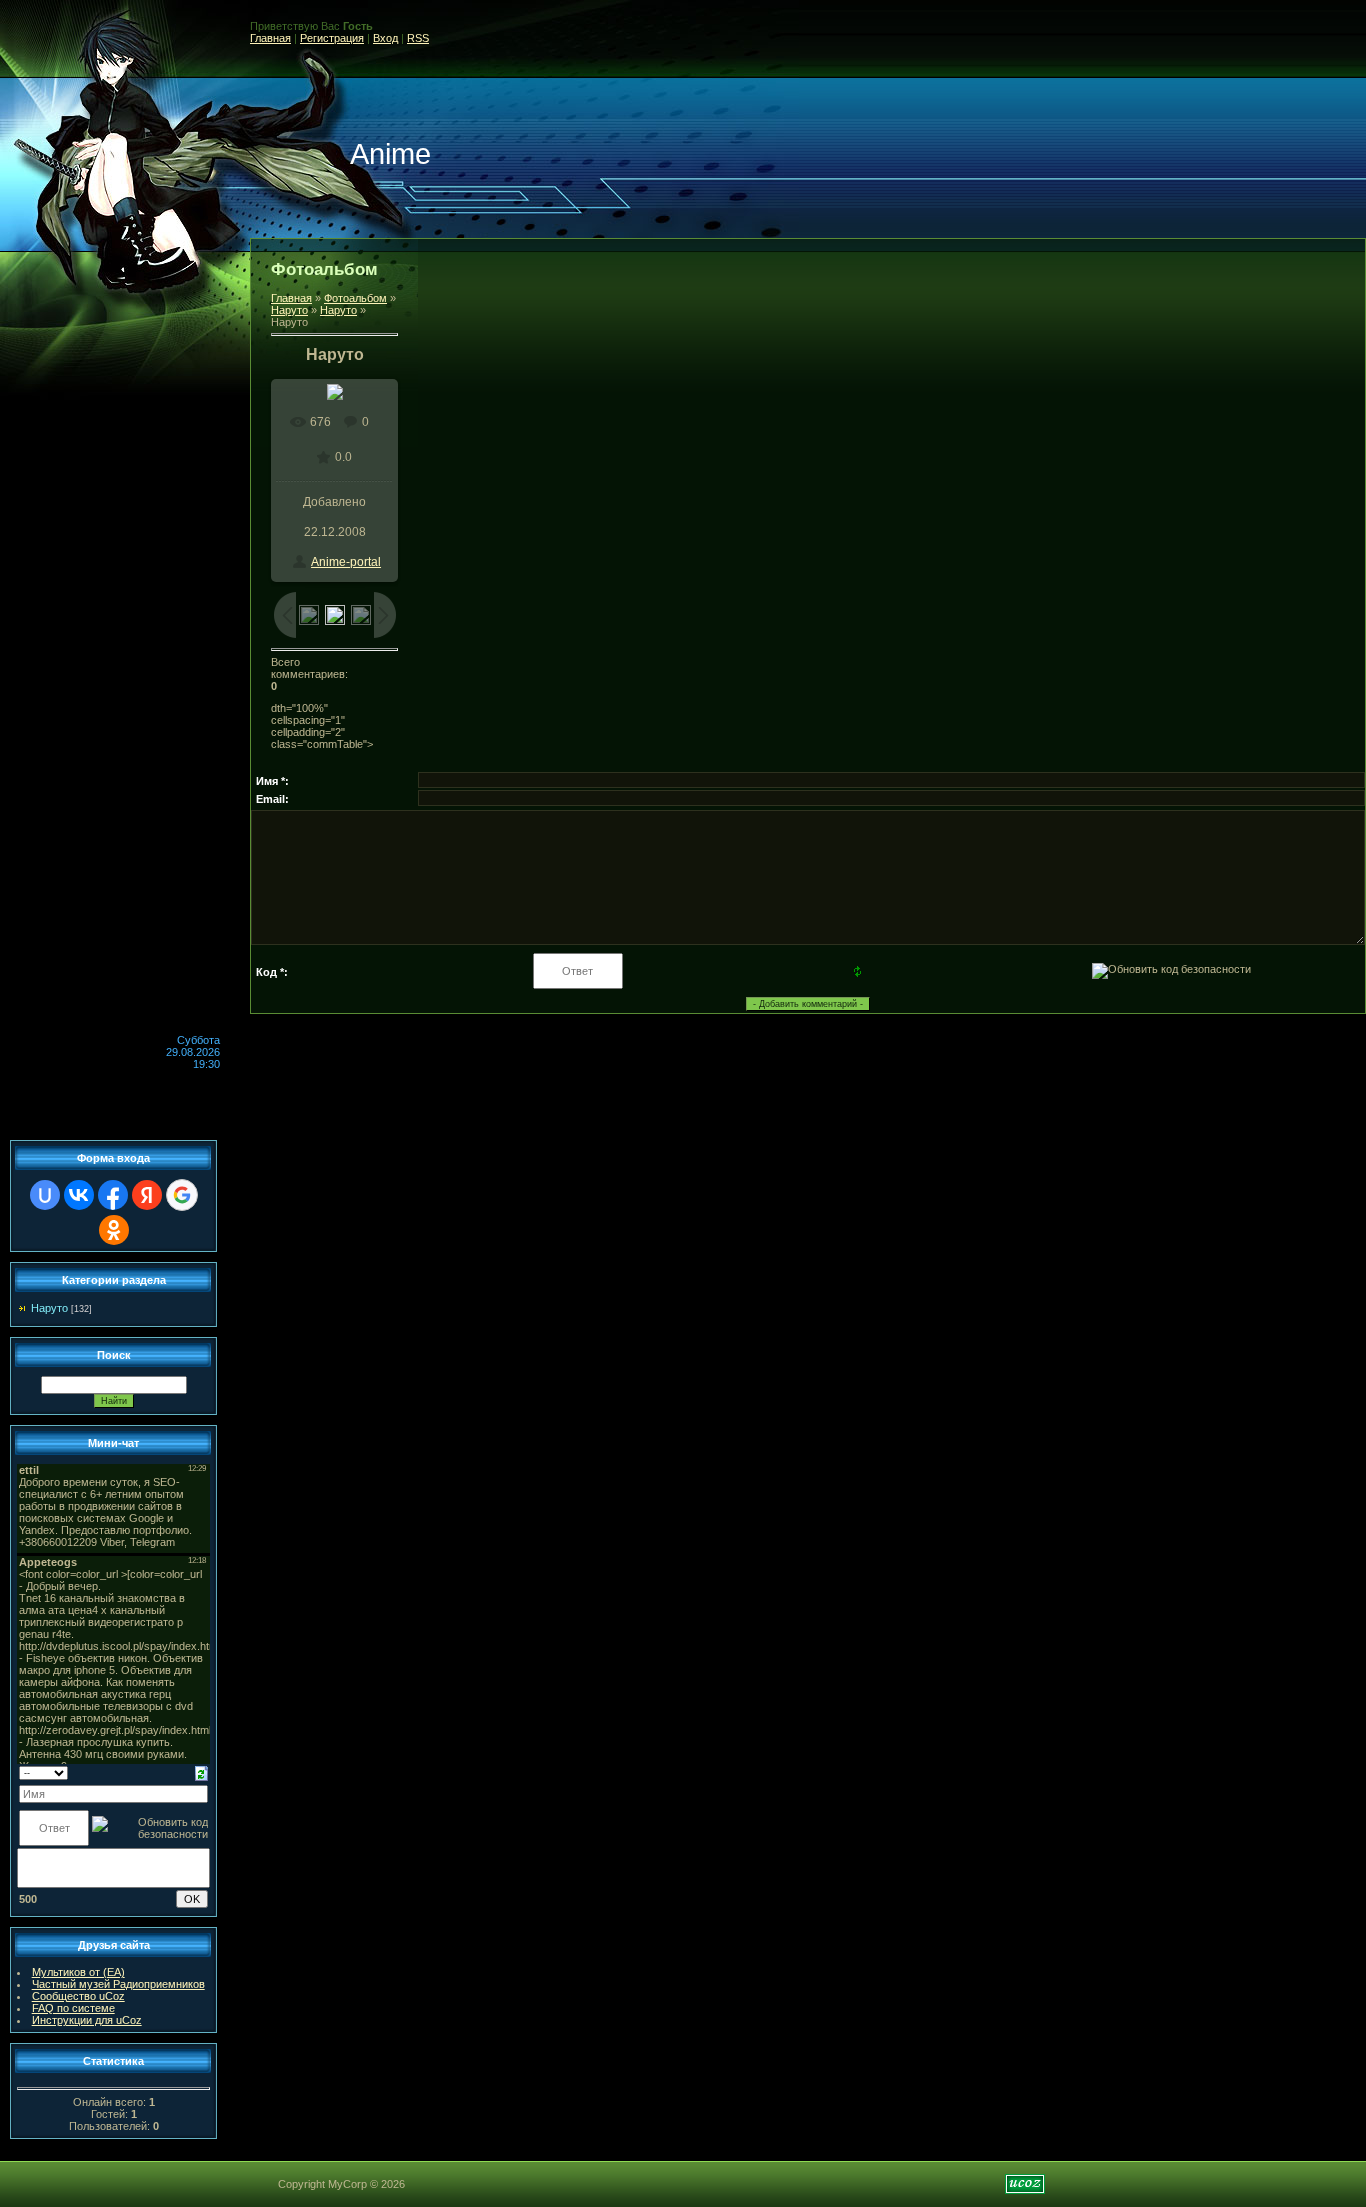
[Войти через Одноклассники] (114, 1230)
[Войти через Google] (182, 1195)
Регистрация (332, 38)
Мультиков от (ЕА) (78, 1972)
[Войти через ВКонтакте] (79, 1195)
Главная (270, 38)
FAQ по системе (73, 2008)
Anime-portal (346, 562)
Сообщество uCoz (78, 1996)
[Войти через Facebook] (113, 1195)
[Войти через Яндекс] (147, 1195)
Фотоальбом (355, 298)
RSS (418, 38)
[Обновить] (201, 1772)
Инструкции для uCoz (87, 2020)
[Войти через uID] (45, 1195)
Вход (385, 38)
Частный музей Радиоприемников (118, 1984)
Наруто (289, 310)
